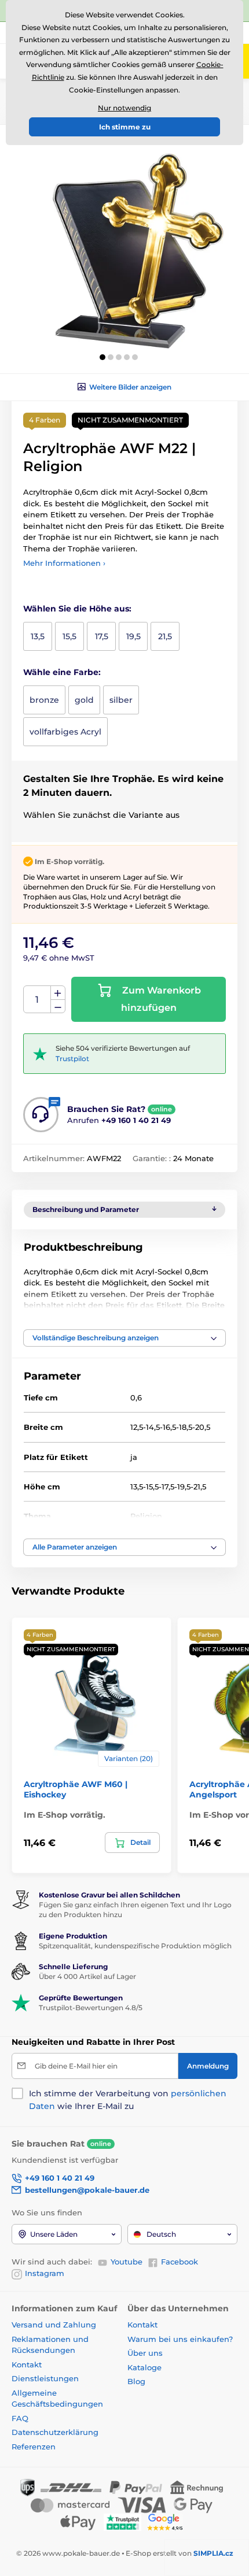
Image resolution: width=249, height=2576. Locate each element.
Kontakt (27, 2364)
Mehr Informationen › (64, 563)
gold (84, 700)
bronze (44, 700)
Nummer (37, 1000)
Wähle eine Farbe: (62, 672)
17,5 (102, 636)
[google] (168, 2521)
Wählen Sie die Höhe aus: (77, 609)
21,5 (165, 636)
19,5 (133, 636)
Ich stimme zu (125, 127)
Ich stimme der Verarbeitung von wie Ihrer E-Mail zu (128, 2100)
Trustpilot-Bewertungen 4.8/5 (91, 2008)
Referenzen (34, 2447)
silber (121, 700)
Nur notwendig (124, 108)
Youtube (127, 2262)
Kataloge (144, 2367)
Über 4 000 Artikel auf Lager (87, 1976)
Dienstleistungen (45, 2378)
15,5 (69, 636)
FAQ (20, 2418)
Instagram (45, 2273)
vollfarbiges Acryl (65, 732)
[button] (102, 357)
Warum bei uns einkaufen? (180, 2339)
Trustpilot (72, 1059)
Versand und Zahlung (54, 2325)
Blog (136, 2381)
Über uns (145, 2353)
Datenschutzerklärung (55, 2432)
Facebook (180, 2262)
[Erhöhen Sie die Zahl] (58, 993)
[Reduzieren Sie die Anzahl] (58, 1007)
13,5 (38, 636)
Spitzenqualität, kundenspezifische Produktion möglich (135, 1946)
